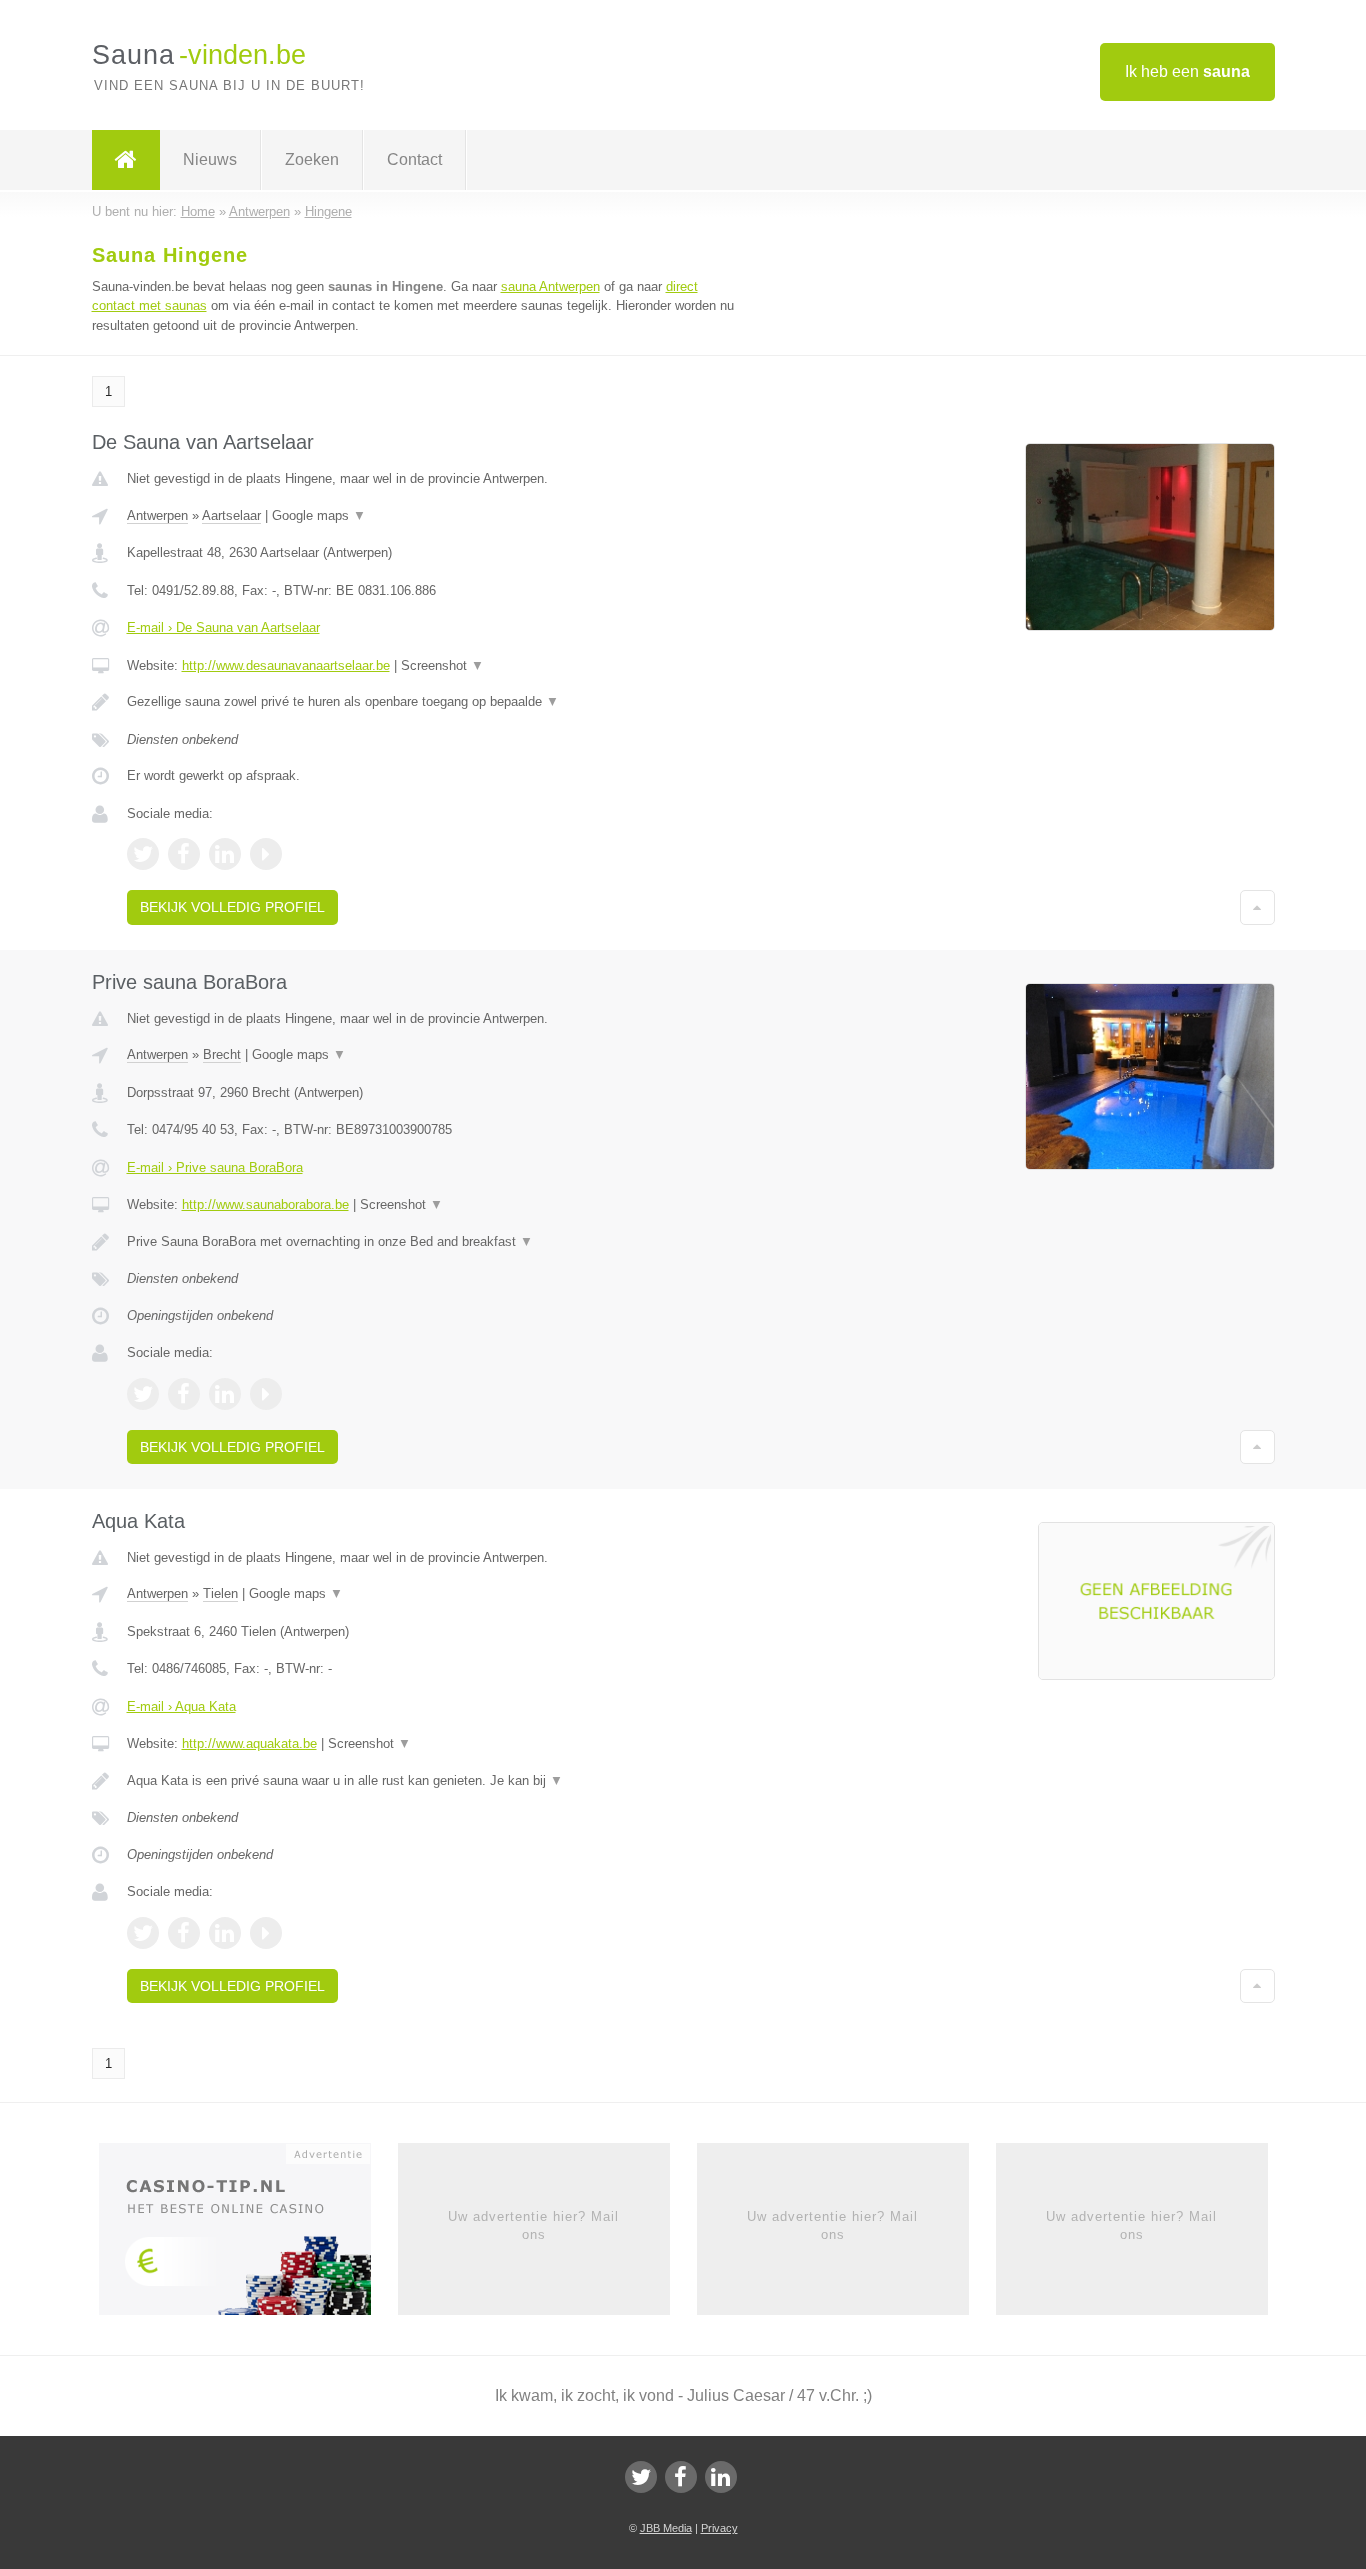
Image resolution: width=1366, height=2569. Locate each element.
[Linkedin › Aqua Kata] (225, 1933)
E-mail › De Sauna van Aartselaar (223, 627)
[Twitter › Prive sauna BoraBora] (143, 1394)
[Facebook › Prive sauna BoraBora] (184, 1394)
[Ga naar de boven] (1257, 907)
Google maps (319, 515)
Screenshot (442, 665)
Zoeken (312, 159)
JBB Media (666, 2528)
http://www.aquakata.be (249, 1743)
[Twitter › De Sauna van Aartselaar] (143, 854)
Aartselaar (231, 515)
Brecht (222, 1054)
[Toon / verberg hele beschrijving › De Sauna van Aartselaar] (435, 702)
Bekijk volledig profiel (232, 907)
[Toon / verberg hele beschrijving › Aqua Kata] (435, 1781)
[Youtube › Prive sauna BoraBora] (266, 1394)
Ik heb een (1187, 71)
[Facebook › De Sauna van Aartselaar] (184, 854)
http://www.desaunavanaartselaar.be (286, 665)
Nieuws (210, 159)
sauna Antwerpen (550, 286)
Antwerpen (157, 515)
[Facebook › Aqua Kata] (184, 1933)
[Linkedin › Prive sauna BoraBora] (225, 1394)
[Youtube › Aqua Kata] (266, 1933)
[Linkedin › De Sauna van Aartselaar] (225, 854)
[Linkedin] (721, 2477)
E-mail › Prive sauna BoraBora (215, 1167)
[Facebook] (681, 2477)
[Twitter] (641, 2477)
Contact (414, 159)
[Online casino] (248, 2235)
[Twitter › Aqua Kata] (143, 1933)
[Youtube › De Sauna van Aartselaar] (266, 854)
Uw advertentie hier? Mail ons (533, 2225)
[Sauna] (126, 160)
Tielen (220, 1593)
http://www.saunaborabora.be (265, 1204)
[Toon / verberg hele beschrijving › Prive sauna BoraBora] (435, 1242)
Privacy (719, 2528)
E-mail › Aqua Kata (181, 1706)
